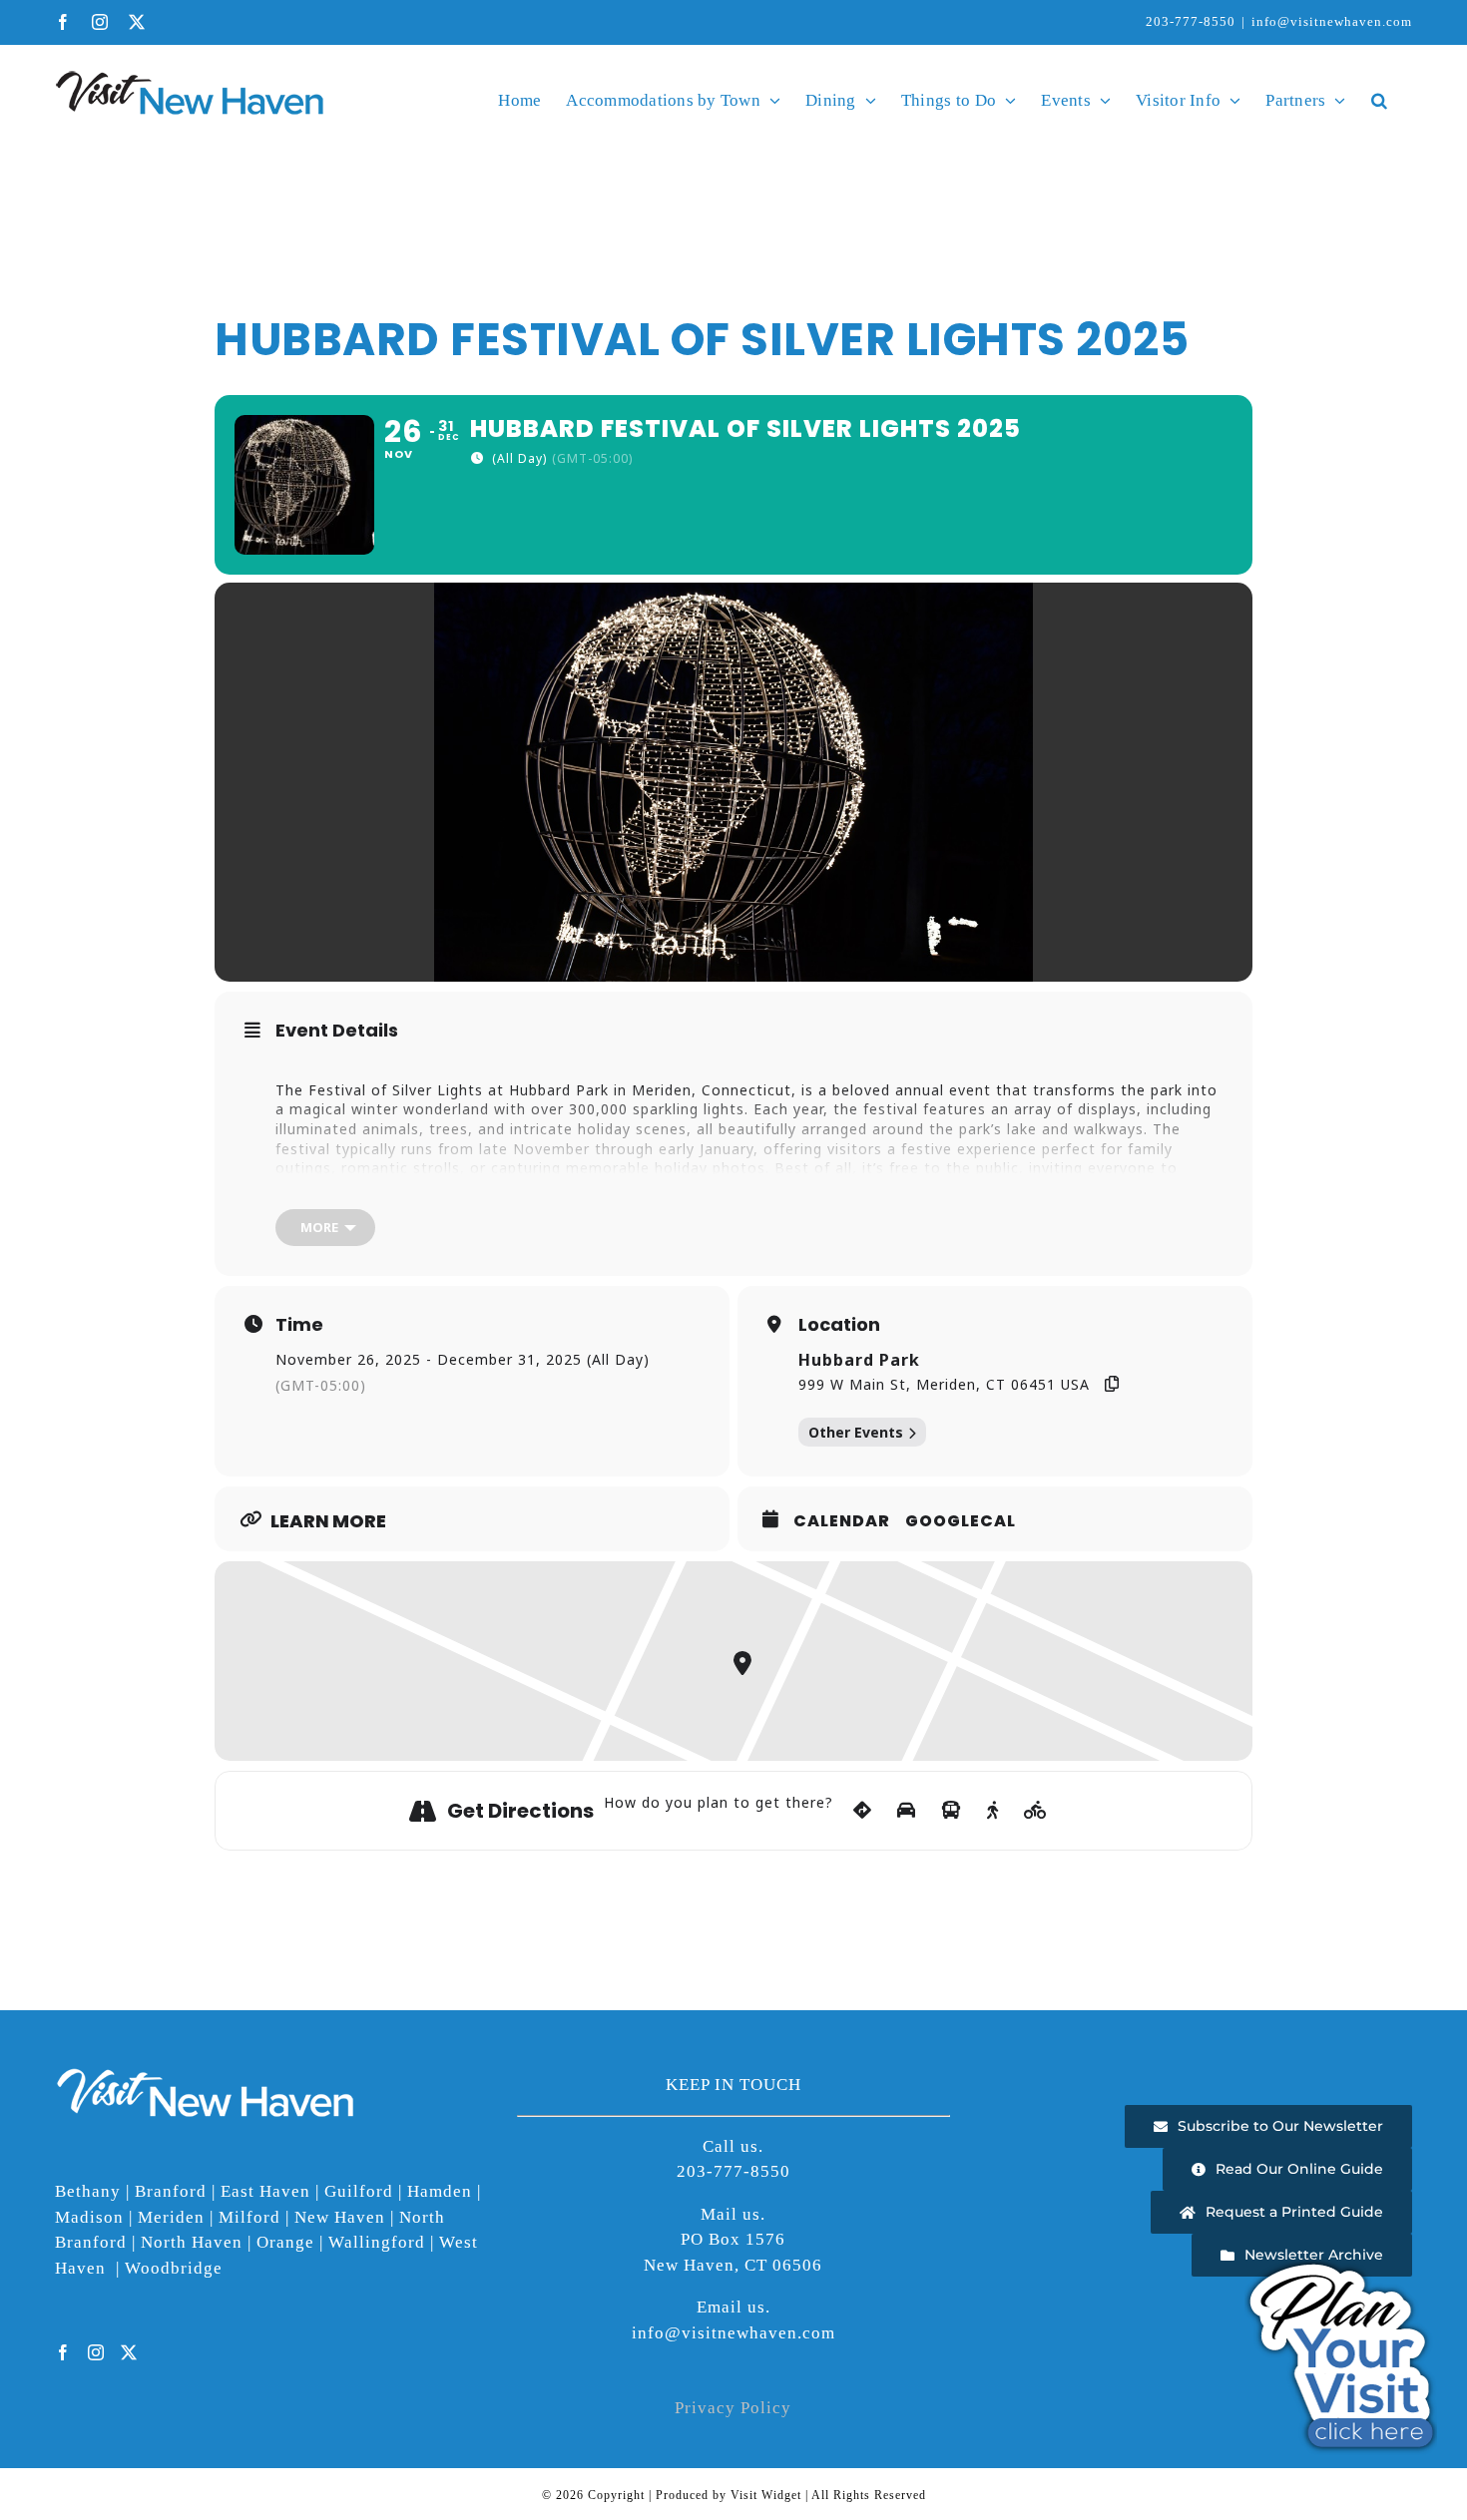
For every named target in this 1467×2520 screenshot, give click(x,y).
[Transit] (952, 1811)
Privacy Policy (733, 2408)
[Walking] (993, 1811)
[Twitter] (129, 2352)
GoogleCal (961, 1521)
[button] (1379, 100)
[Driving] (907, 1811)
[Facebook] (63, 2352)
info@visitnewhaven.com (1332, 21)
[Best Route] (863, 1811)
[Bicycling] (1036, 1811)
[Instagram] (96, 2352)
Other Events (856, 1432)
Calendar (842, 1521)
